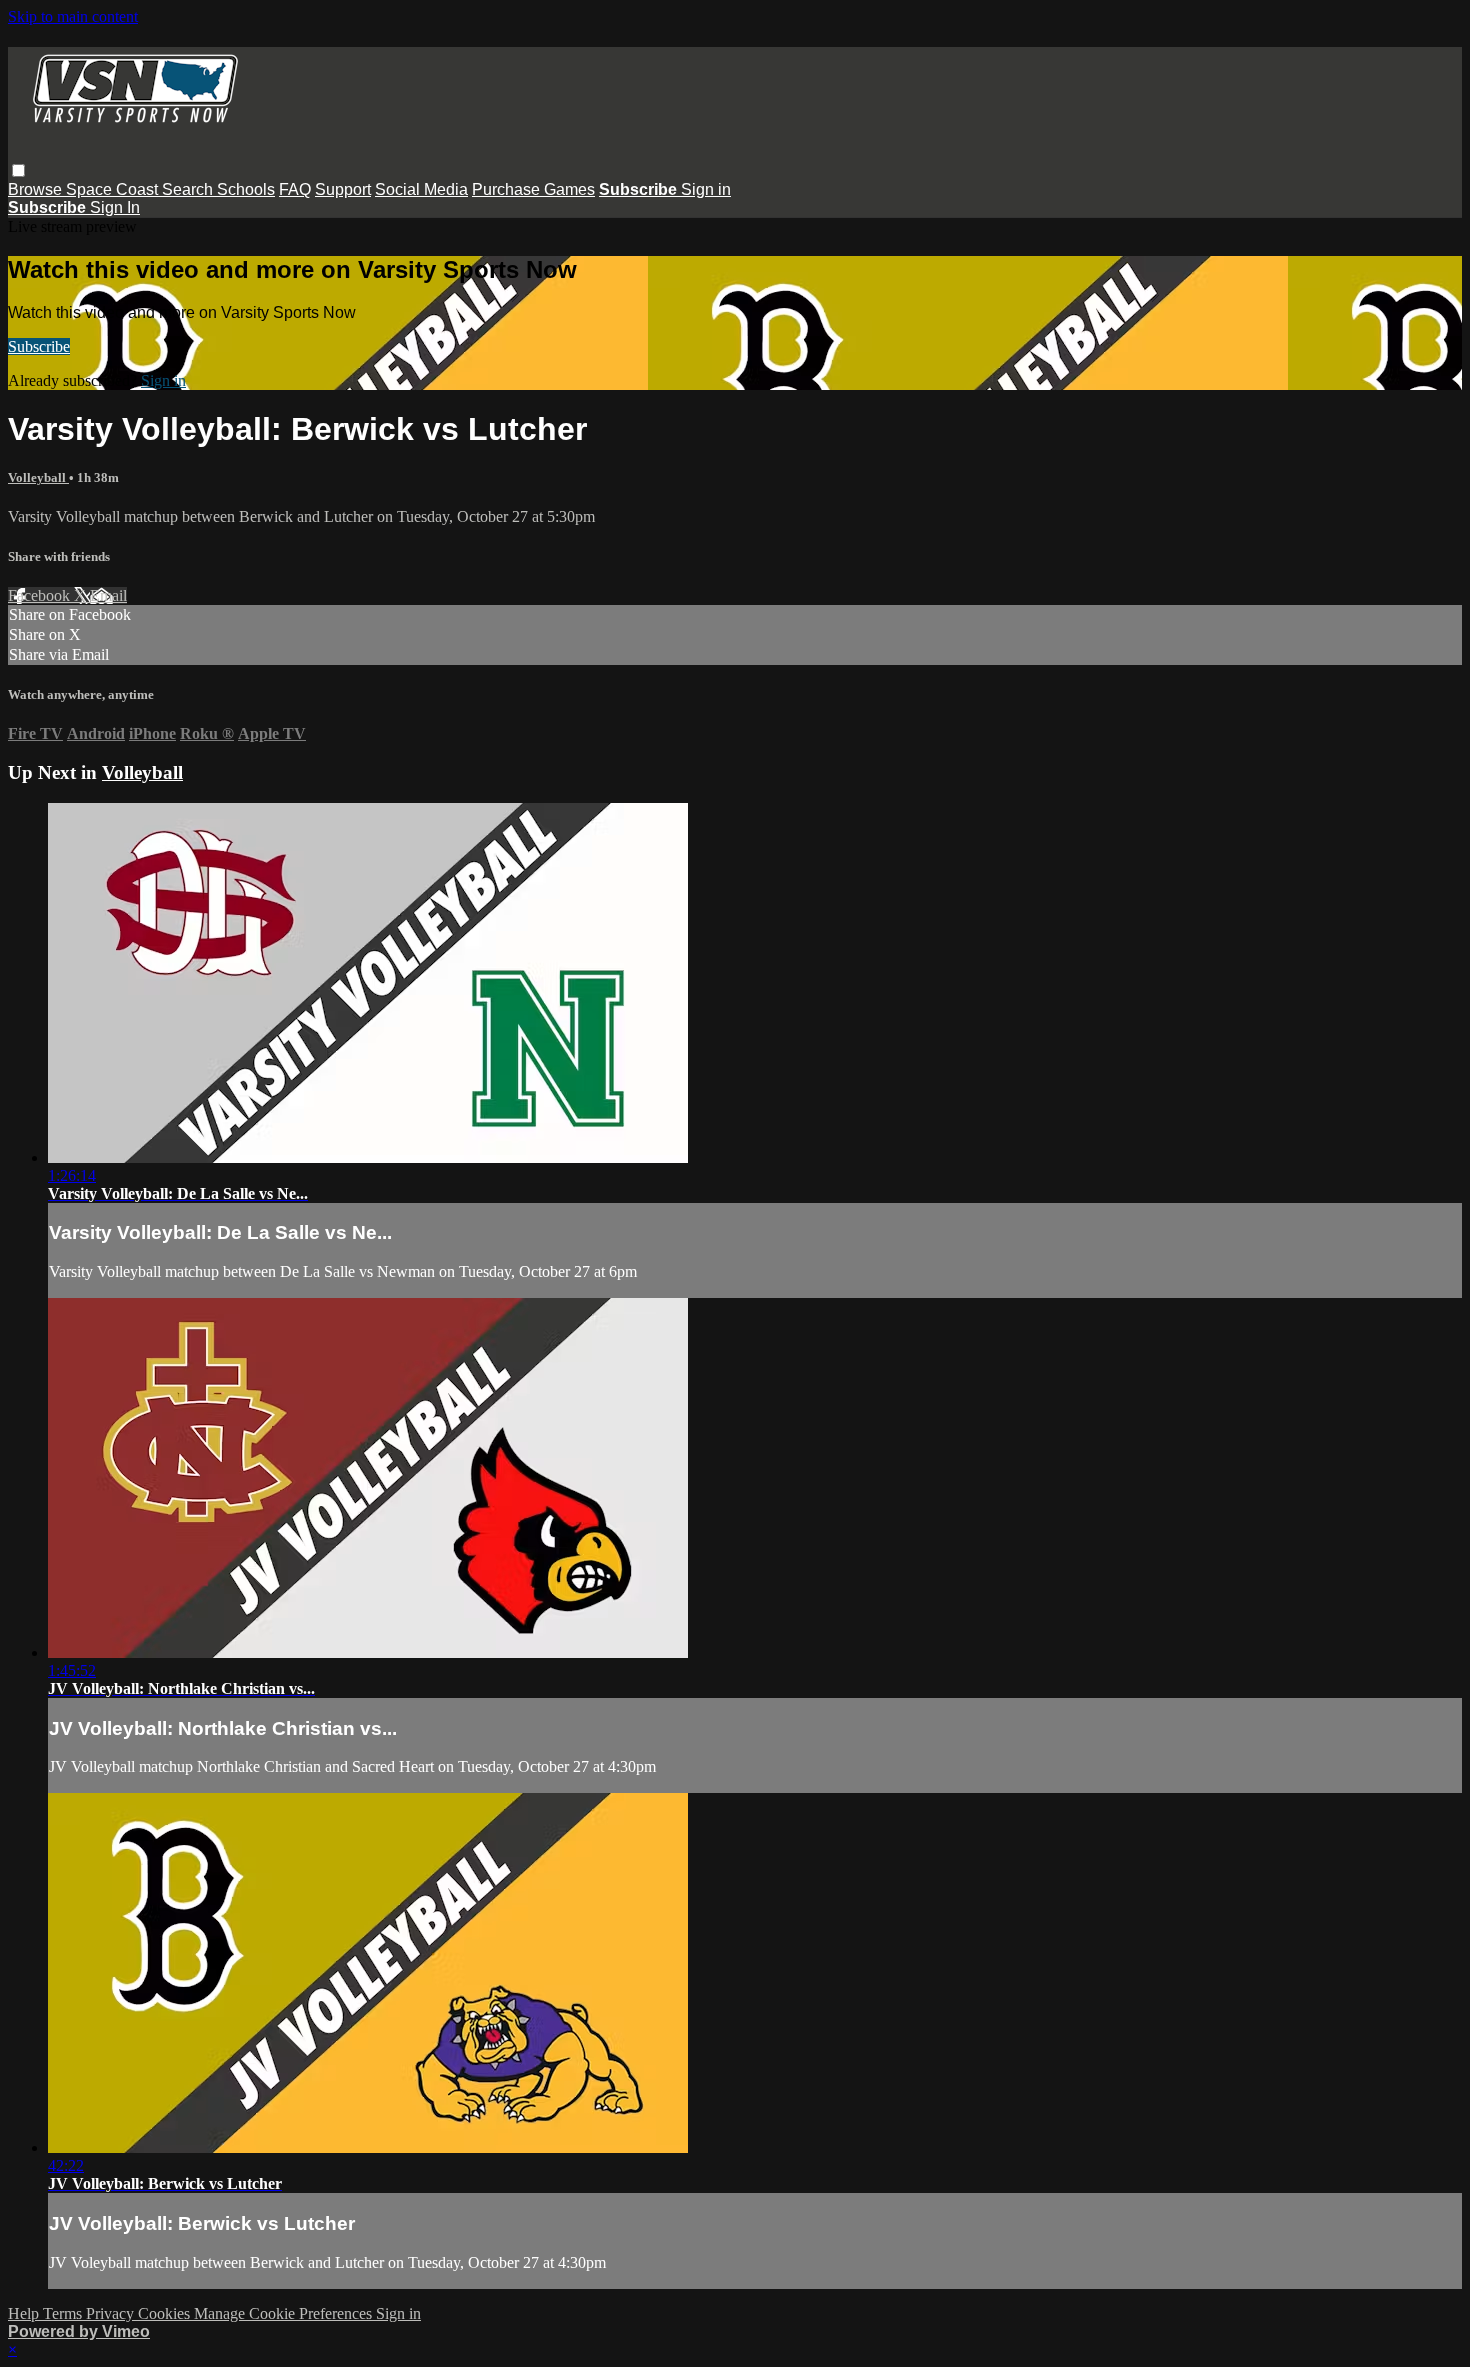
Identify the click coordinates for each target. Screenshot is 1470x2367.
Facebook (41, 595)
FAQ (295, 189)
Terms (64, 2313)
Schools (246, 189)
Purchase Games (533, 189)
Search (189, 189)
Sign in (706, 189)
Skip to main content (73, 16)
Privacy (112, 2313)
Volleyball (38, 477)
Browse (37, 189)
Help (25, 2313)
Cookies (166, 2313)
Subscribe (39, 346)
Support (343, 189)
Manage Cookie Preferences (285, 2313)
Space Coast (114, 189)
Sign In (115, 207)
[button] (18, 170)
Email (108, 595)
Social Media (421, 189)
